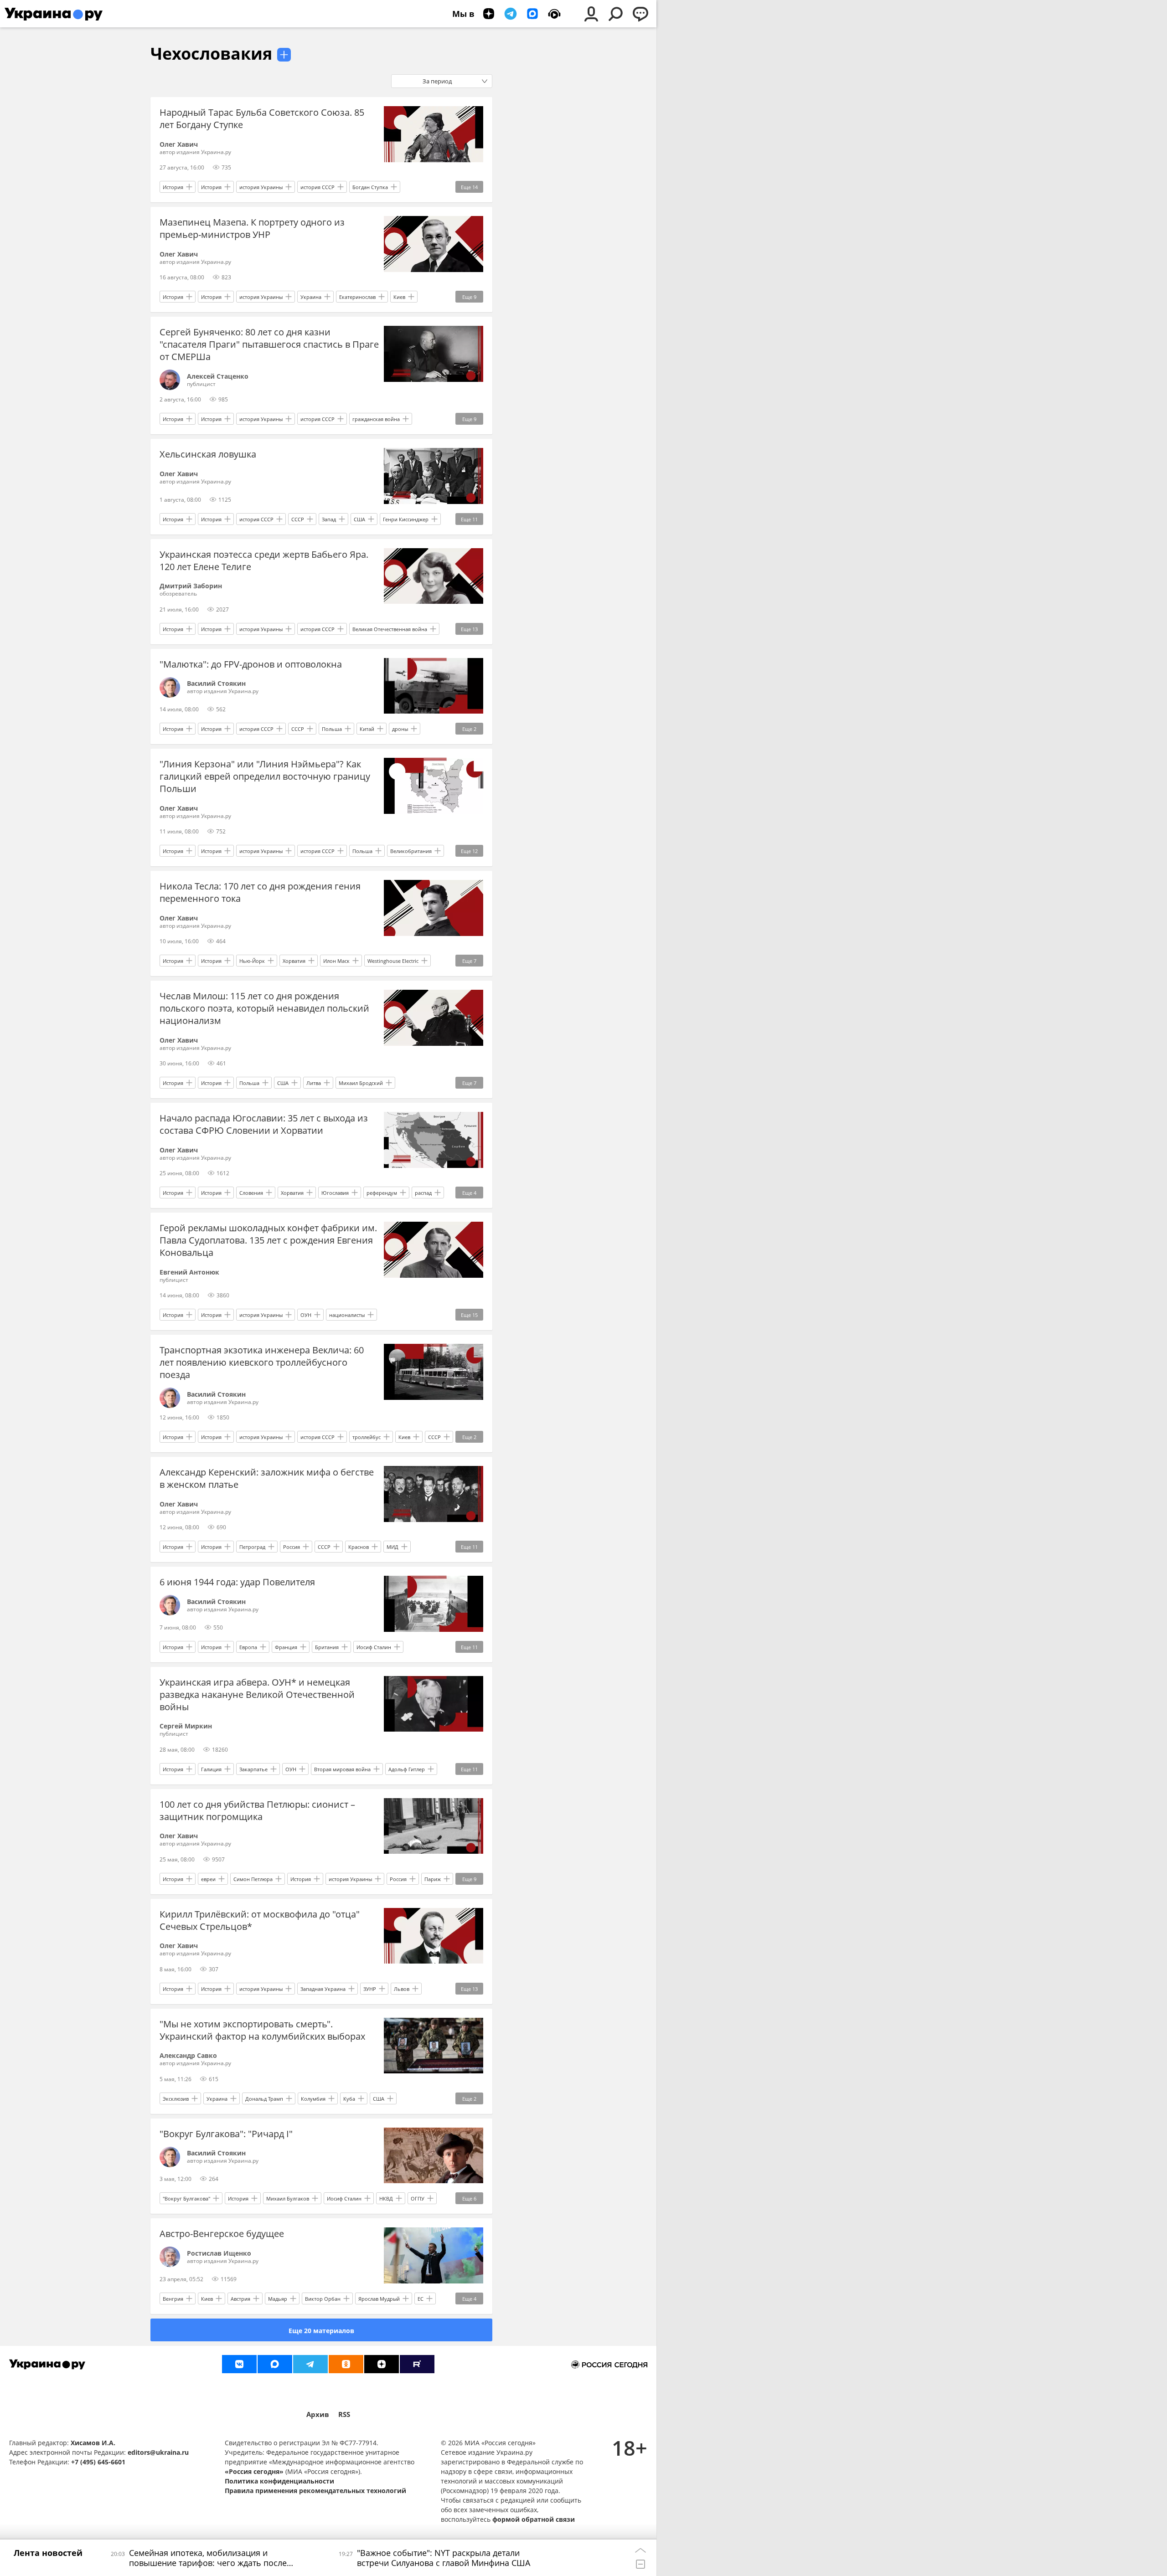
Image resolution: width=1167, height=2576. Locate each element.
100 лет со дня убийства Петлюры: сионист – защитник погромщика (257, 1810)
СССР (298, 519)
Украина (311, 297)
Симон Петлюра (253, 1879)
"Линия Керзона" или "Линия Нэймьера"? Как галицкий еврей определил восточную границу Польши (265, 776)
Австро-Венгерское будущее (222, 2234)
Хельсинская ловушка (208, 454)
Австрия (240, 2299)
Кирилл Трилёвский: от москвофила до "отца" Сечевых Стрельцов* (260, 1920)
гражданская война (376, 419)
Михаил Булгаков (288, 2198)
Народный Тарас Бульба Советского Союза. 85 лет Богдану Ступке (262, 118)
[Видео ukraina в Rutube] (417, 2364)
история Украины (261, 187)
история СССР (318, 187)
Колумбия (313, 2099)
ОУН (306, 1315)
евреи (208, 1879)
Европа (248, 1647)
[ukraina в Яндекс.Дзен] (382, 2364)
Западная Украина (323, 1989)
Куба (349, 2099)
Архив (318, 2414)
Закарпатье (253, 1769)
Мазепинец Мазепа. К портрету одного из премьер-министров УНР (252, 228)
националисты (347, 1315)
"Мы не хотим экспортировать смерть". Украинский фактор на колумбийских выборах (262, 2030)
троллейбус (367, 1437)
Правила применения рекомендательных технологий (315, 2491)
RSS (344, 2414)
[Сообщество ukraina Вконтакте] (239, 2364)
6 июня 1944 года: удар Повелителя (237, 1582)
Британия (327, 1647)
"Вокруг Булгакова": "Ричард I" (226, 2134)
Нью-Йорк (252, 961)
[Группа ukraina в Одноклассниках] (346, 2364)
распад (423, 1193)
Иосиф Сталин (374, 1647)
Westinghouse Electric (393, 961)
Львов (402, 1989)
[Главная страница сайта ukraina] (54, 14)
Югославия (335, 1193)
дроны (400, 729)
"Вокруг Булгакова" (186, 2198)
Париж (433, 1879)
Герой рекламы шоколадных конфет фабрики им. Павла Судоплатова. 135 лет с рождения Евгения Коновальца (268, 1240)
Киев (399, 297)
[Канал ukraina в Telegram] (310, 2364)
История (173, 187)
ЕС (421, 2299)
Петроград (252, 1547)
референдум (382, 1193)
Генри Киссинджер (406, 519)
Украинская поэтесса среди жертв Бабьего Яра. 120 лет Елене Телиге (264, 560)
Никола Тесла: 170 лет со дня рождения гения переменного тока (260, 892)
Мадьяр (278, 2299)
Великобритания (411, 851)
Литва (314, 1083)
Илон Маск (336, 961)
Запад (329, 519)
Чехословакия (211, 54)
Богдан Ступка (370, 187)
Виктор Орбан (323, 2299)
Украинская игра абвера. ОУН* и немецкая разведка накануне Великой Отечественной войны (257, 1694)
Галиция (211, 1769)
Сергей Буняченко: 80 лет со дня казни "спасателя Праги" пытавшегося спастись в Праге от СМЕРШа (269, 344)
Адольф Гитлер (407, 1769)
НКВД (386, 2198)
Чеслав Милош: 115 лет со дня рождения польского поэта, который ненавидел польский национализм (264, 1008)
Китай (367, 729)
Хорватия (294, 961)
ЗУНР (370, 1989)
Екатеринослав (357, 297)
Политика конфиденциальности (279, 2481)
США (359, 519)
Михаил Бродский (361, 1083)
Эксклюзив (176, 2099)
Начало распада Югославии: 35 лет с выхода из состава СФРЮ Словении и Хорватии (264, 1124)
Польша (332, 729)
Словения (251, 1193)
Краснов (359, 1547)
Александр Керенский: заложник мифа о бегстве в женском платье (267, 1478)
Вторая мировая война (342, 1769)
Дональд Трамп (264, 2099)
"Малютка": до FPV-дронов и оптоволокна (251, 664)
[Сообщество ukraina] (275, 2364)
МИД (392, 1547)
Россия (292, 1547)
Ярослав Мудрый (379, 2299)
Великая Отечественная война (390, 629)
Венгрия (173, 2299)
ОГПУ (418, 2198)
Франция (286, 1647)
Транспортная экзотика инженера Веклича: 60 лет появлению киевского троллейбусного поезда (262, 1362)
